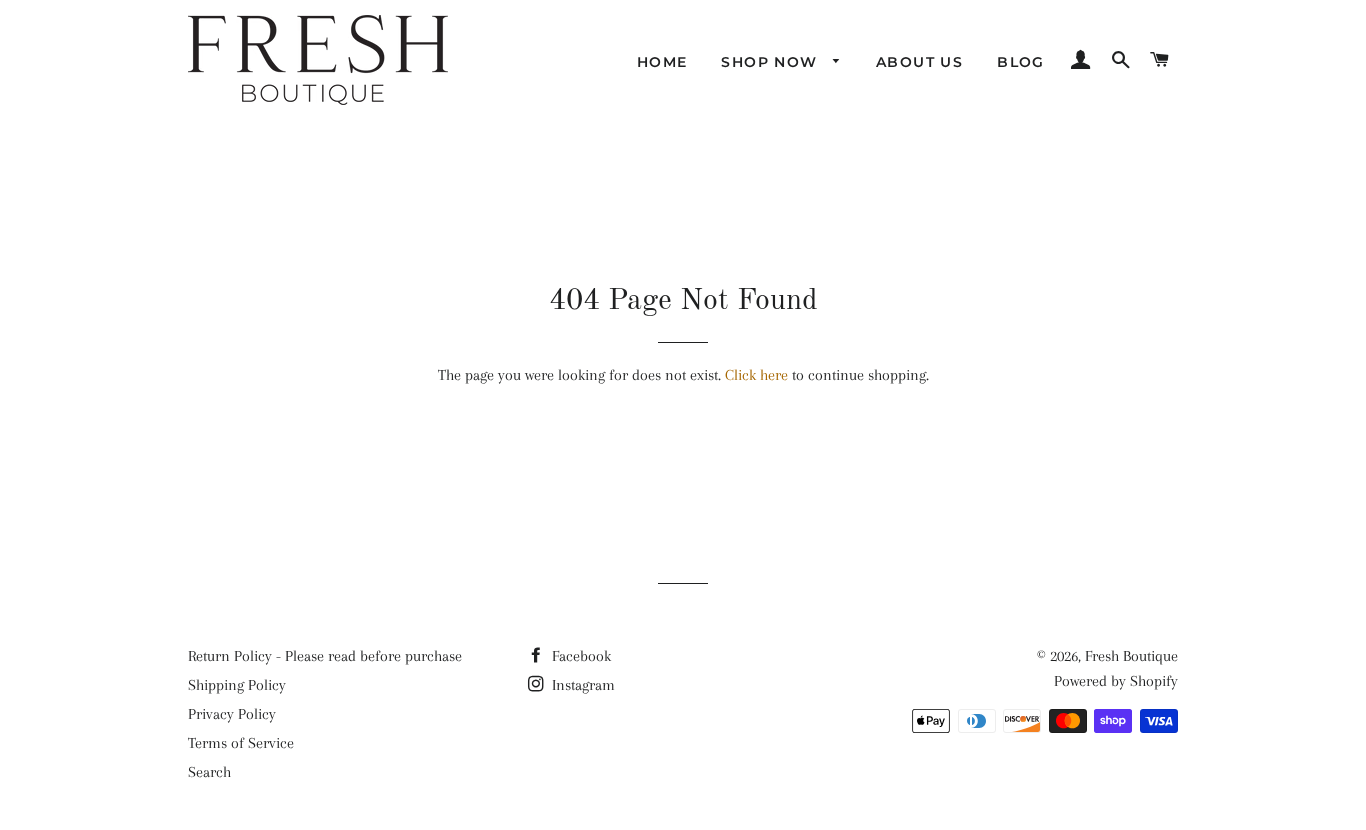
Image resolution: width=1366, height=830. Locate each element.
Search (209, 772)
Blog (1021, 62)
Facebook (579, 656)
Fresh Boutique (1131, 656)
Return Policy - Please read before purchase (325, 656)
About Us (919, 62)
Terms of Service (241, 743)
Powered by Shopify (1116, 681)
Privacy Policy (232, 714)
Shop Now (772, 62)
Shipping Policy (237, 685)
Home (662, 62)
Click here (756, 375)
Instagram (581, 685)
